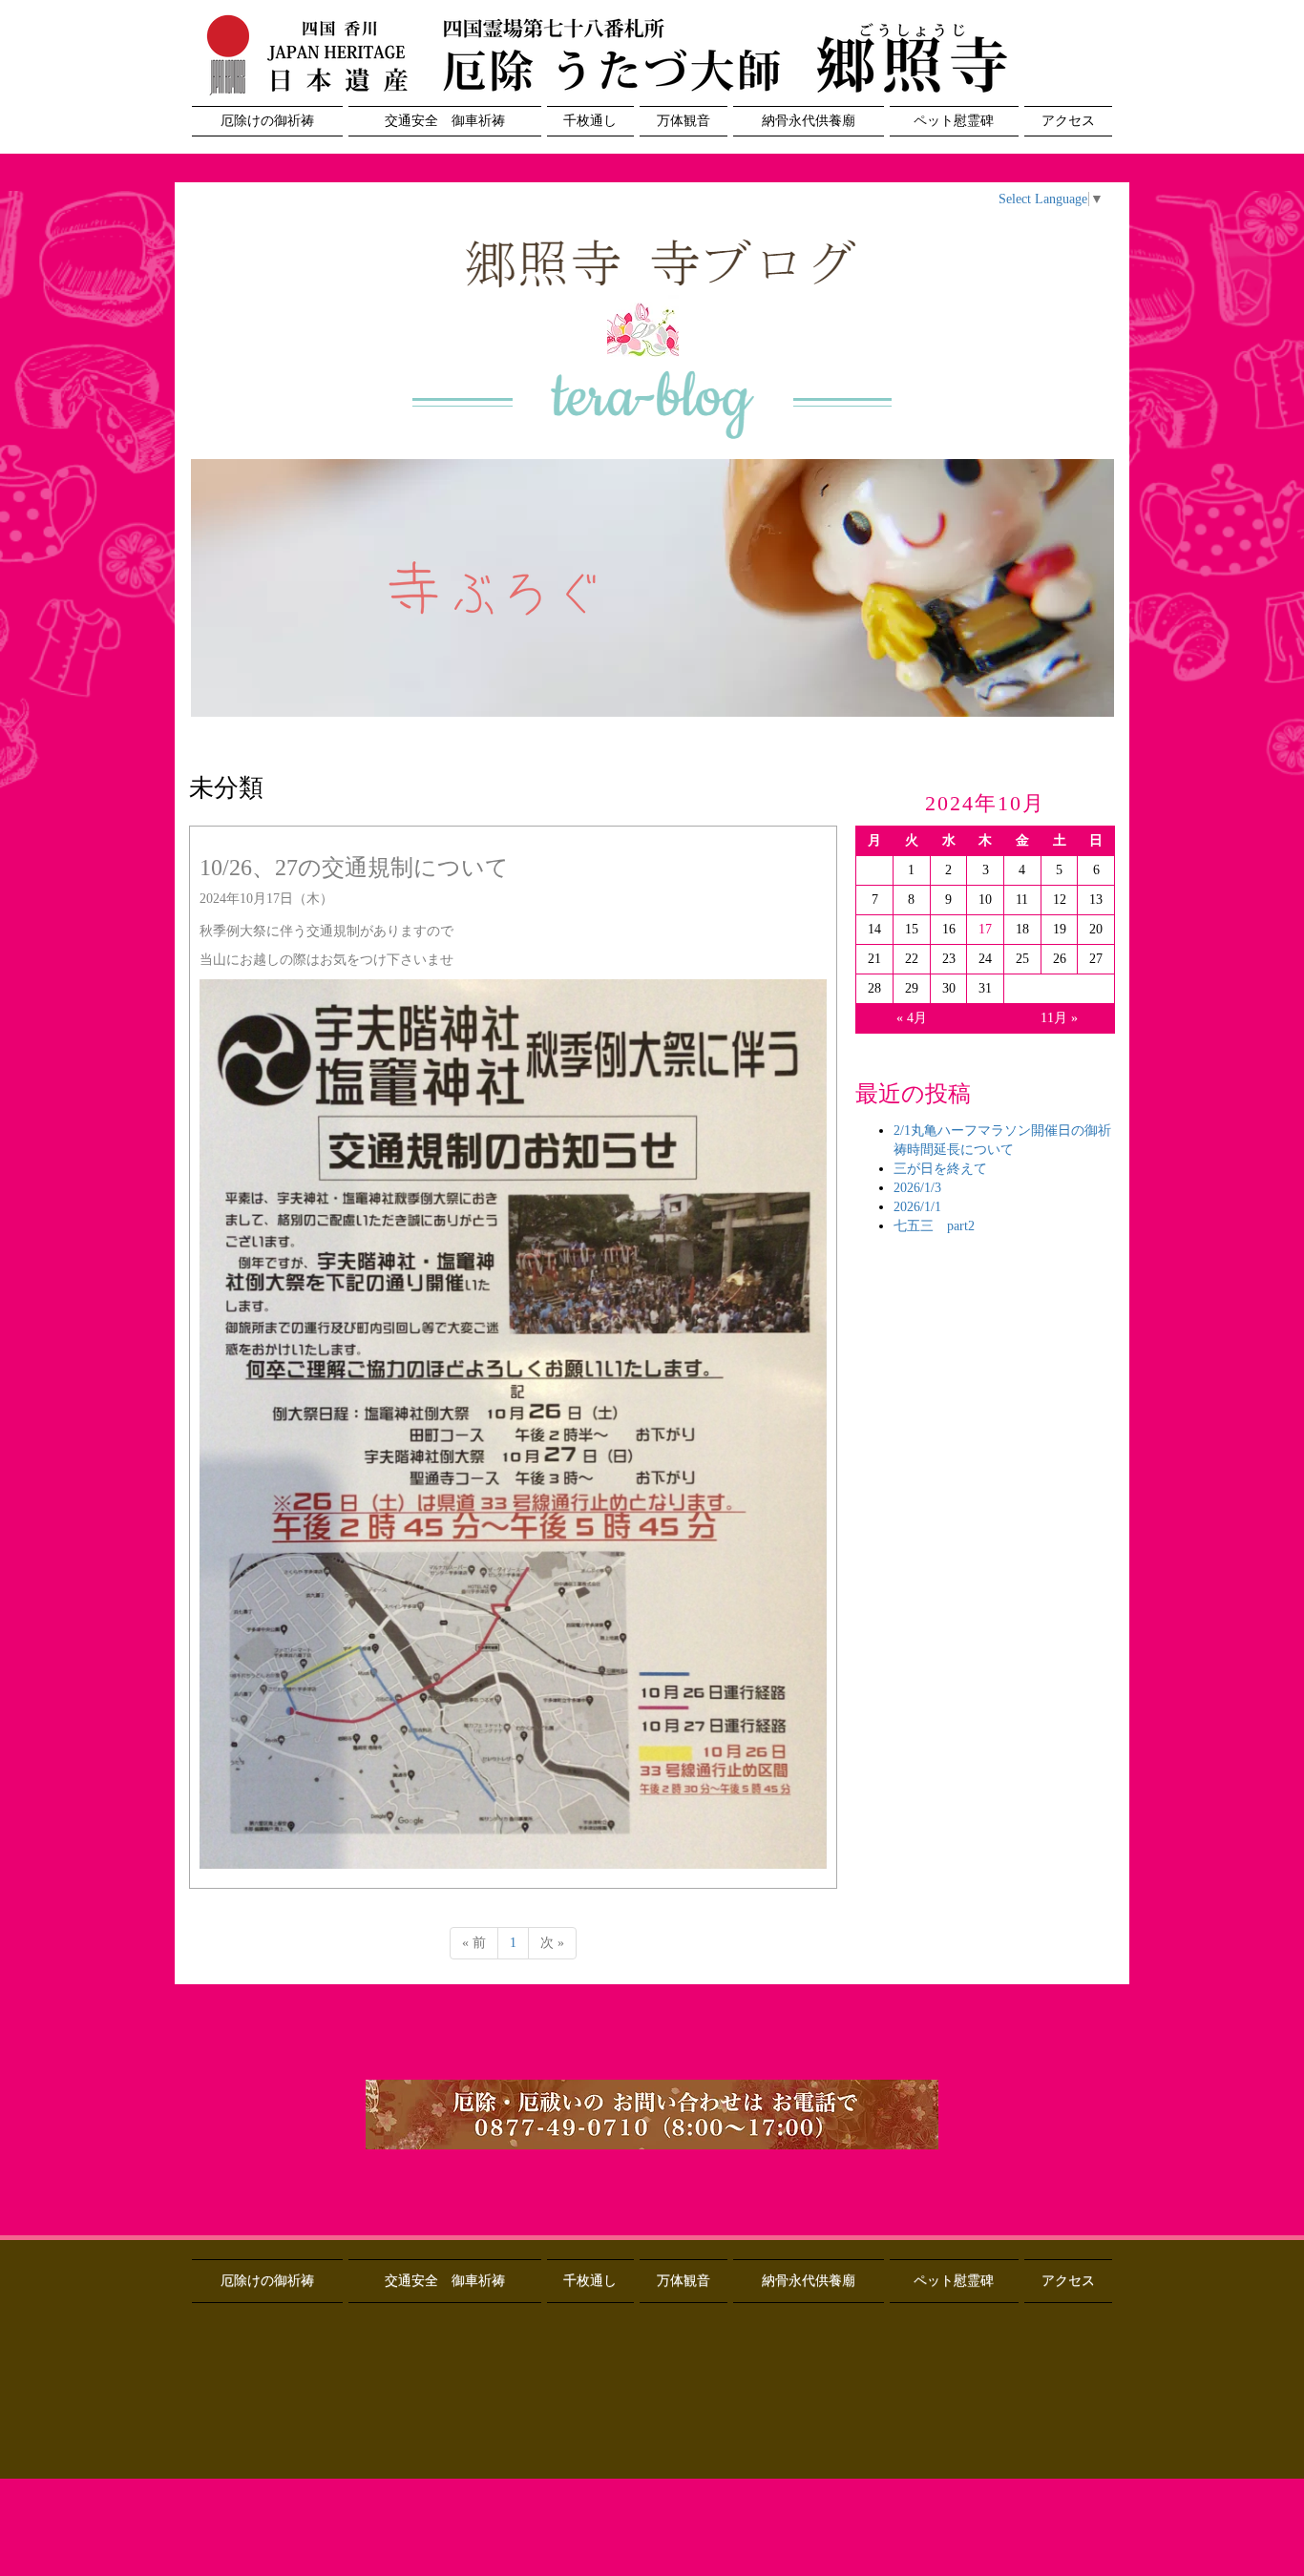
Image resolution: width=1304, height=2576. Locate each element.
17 (985, 929)
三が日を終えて (940, 1169)
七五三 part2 (934, 1226)
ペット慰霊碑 (954, 121)
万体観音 (684, 121)
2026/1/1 (917, 1207)
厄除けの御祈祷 (267, 121)
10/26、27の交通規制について (354, 868)
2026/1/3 (917, 1188)
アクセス (1068, 121)
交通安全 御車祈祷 (445, 121)
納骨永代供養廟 (809, 121)
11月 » (1059, 1018)
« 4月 (912, 1018)
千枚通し (590, 121)
